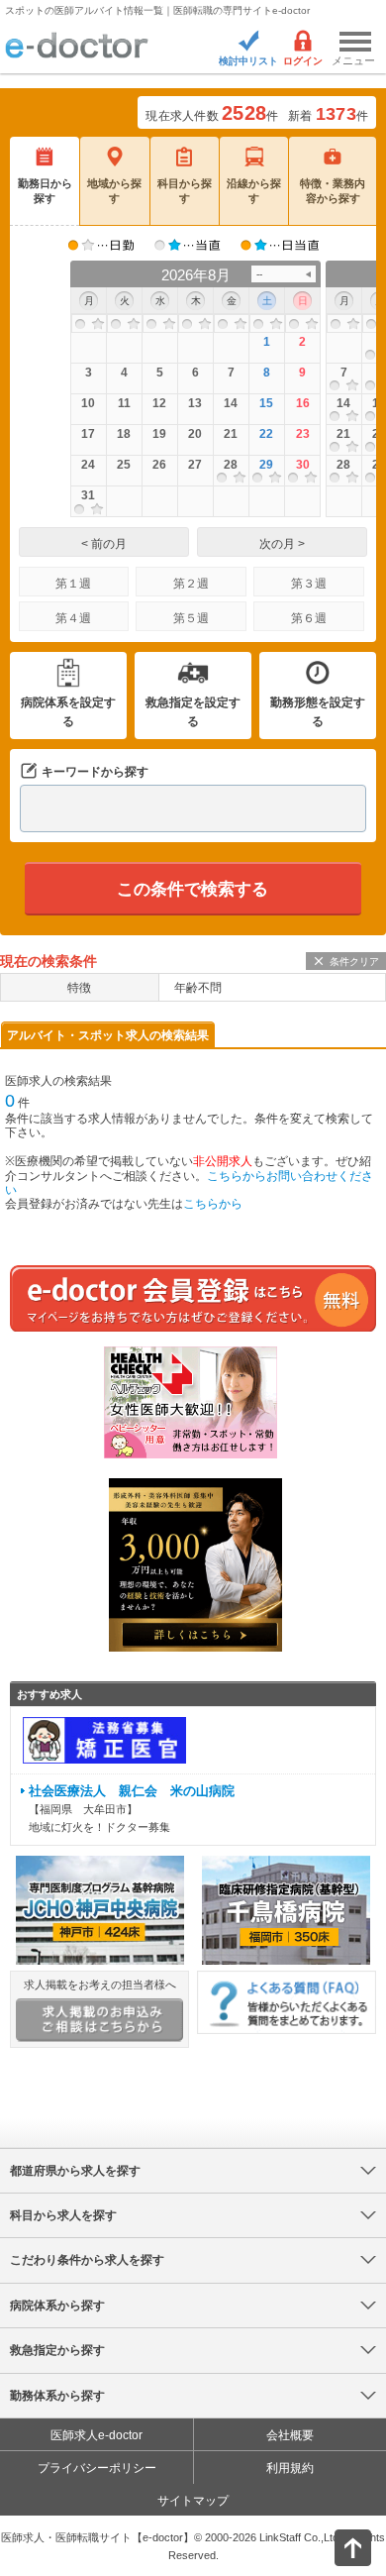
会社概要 (290, 2435)
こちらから (213, 1204)
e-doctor (77, 47)
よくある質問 (287, 2002)
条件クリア (354, 962)
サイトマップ (193, 2501)
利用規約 (290, 2468)
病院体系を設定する (68, 712)
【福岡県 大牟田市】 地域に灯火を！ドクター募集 (132, 1809)
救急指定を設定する (193, 712)
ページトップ (337, 2546)
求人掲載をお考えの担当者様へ (100, 1985)
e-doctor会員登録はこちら (193, 1298)
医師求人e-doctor (96, 2435)
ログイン (303, 61)
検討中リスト (248, 61)
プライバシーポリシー (97, 2468)
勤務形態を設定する (318, 712)
